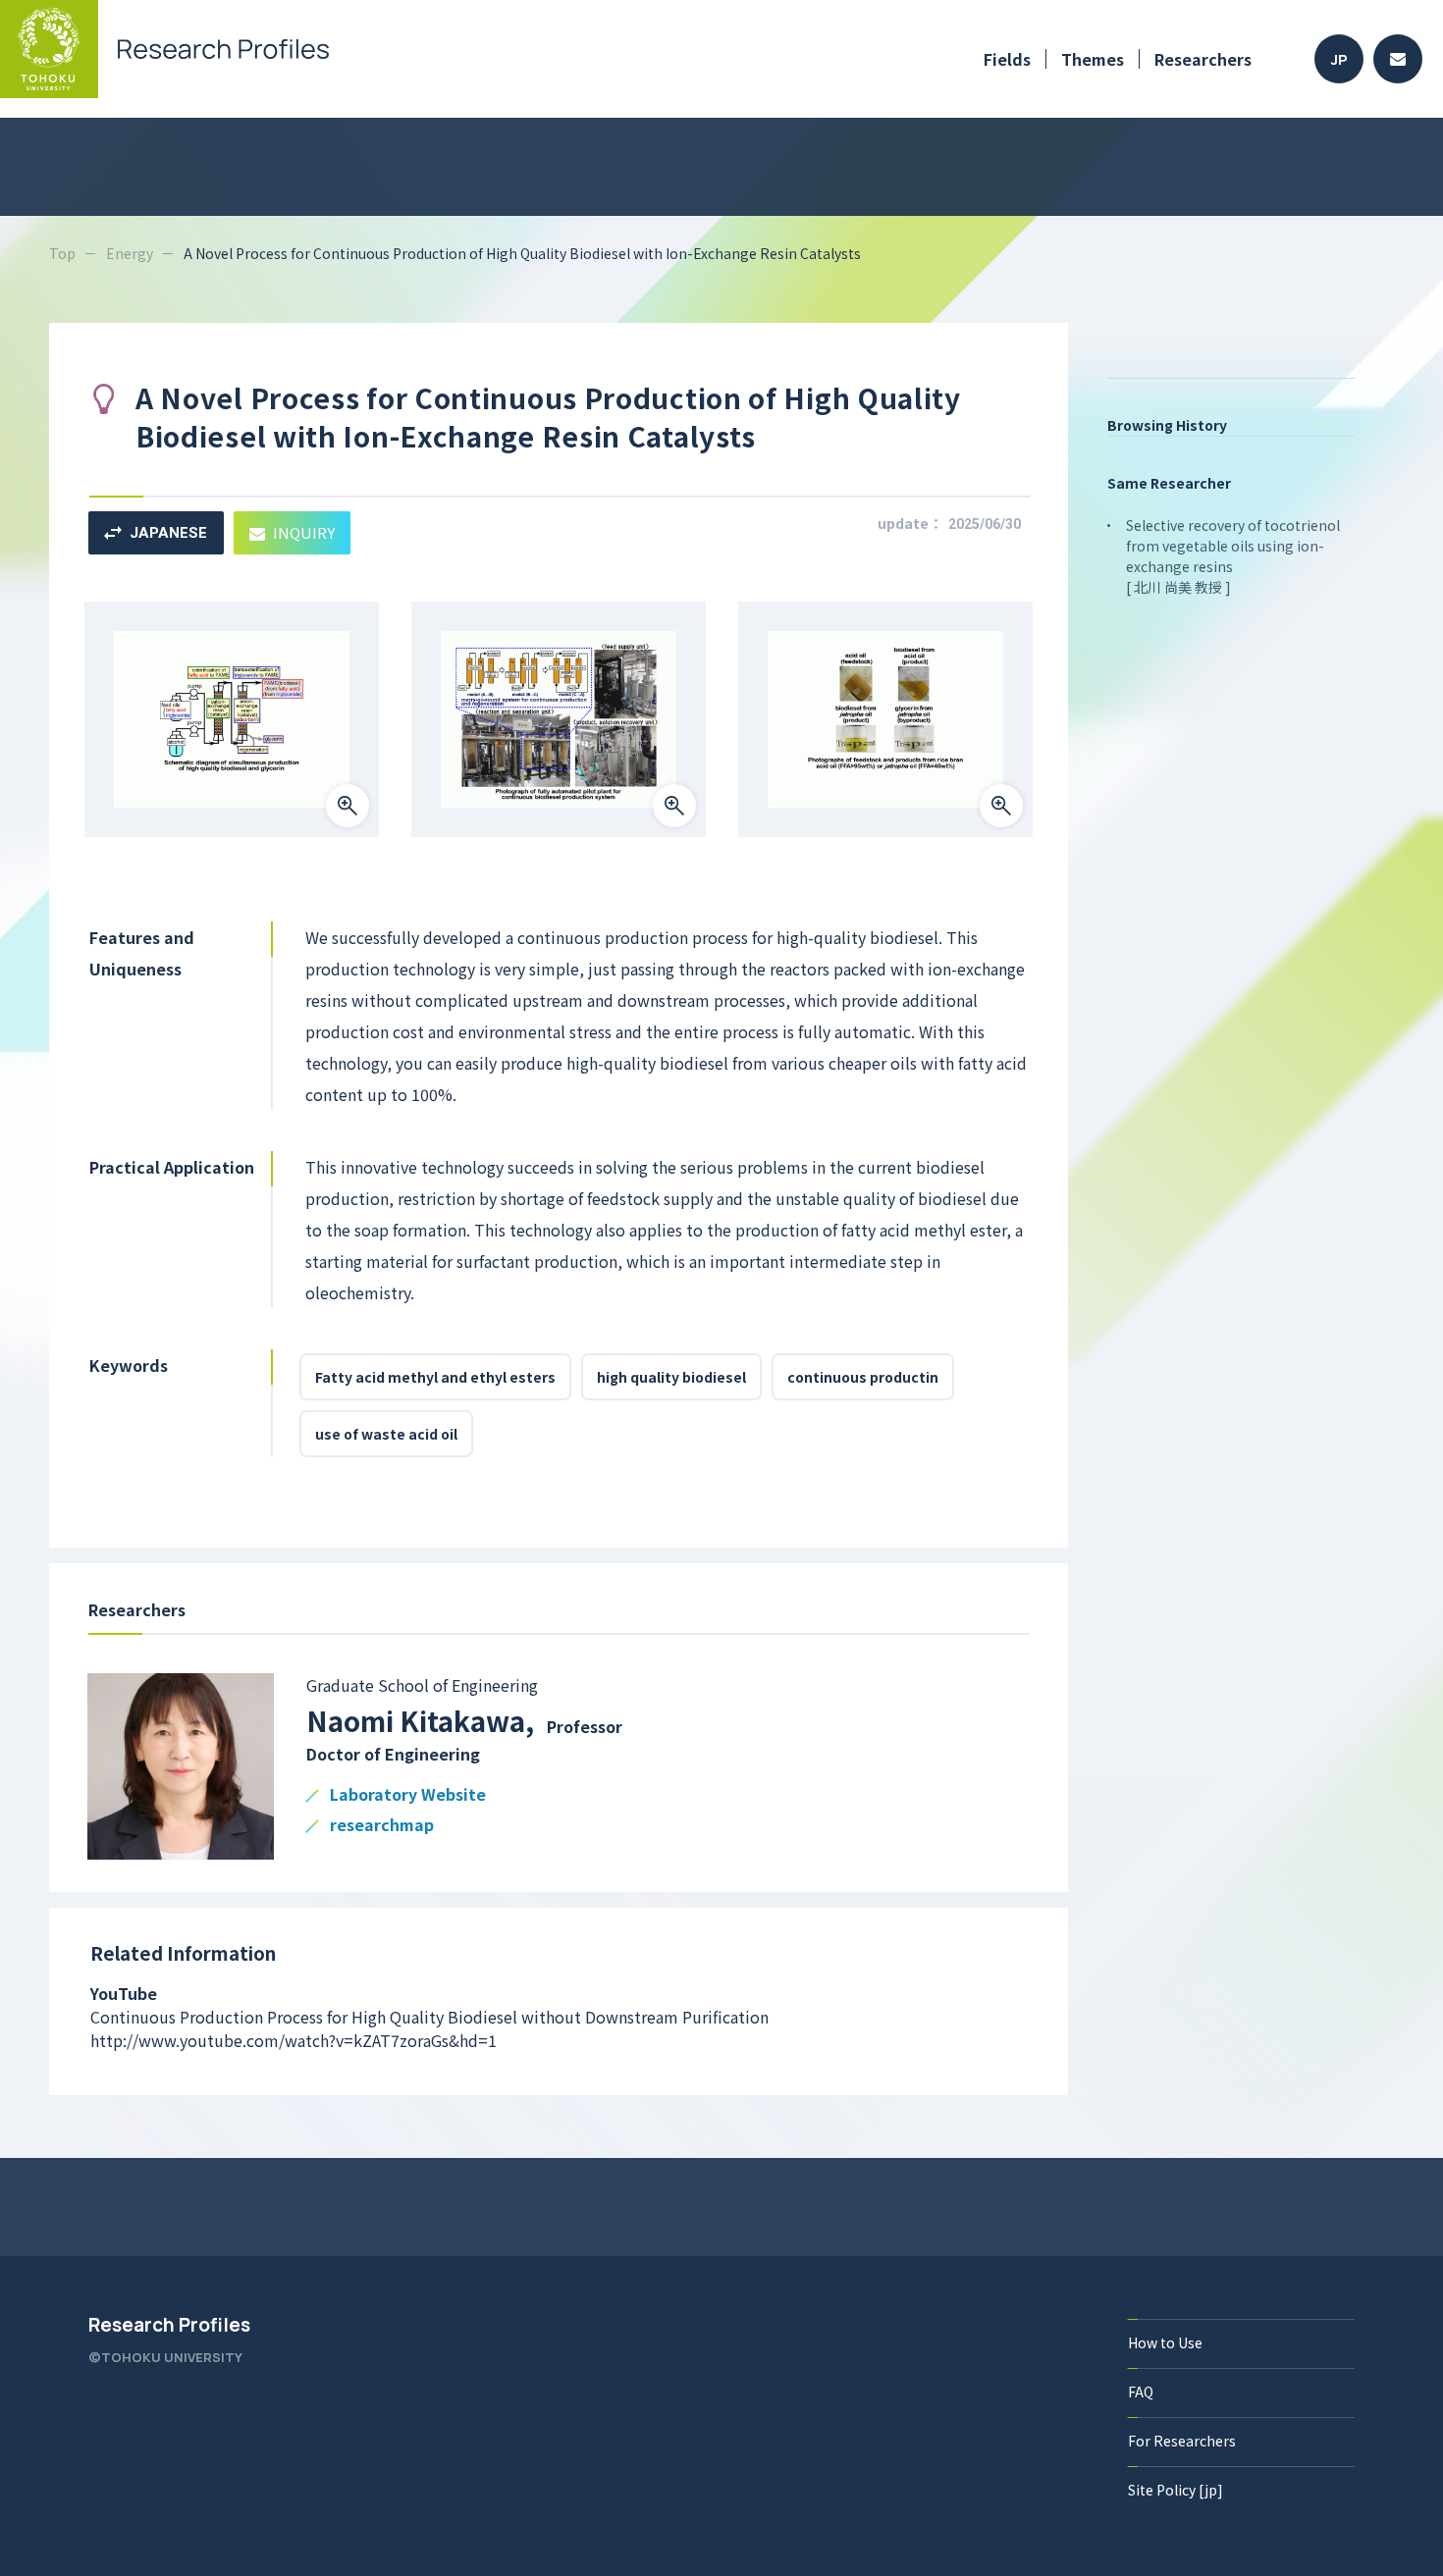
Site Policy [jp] (1176, 2490)
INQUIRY (304, 532)
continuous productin (863, 1377)
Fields (1007, 59)
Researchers (1203, 59)
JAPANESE (168, 533)
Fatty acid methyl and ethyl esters (435, 1377)
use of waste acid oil (386, 1434)
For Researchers (1182, 2441)
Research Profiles (169, 2325)
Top (62, 253)
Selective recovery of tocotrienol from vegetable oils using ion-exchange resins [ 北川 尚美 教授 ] (1233, 556)
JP (1339, 59)
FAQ (1141, 2392)
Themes (1093, 59)
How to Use (1165, 2342)
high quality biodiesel (671, 1377)
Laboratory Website (408, 1795)
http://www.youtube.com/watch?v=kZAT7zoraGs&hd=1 (294, 2040)
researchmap (382, 1826)
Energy (130, 253)
